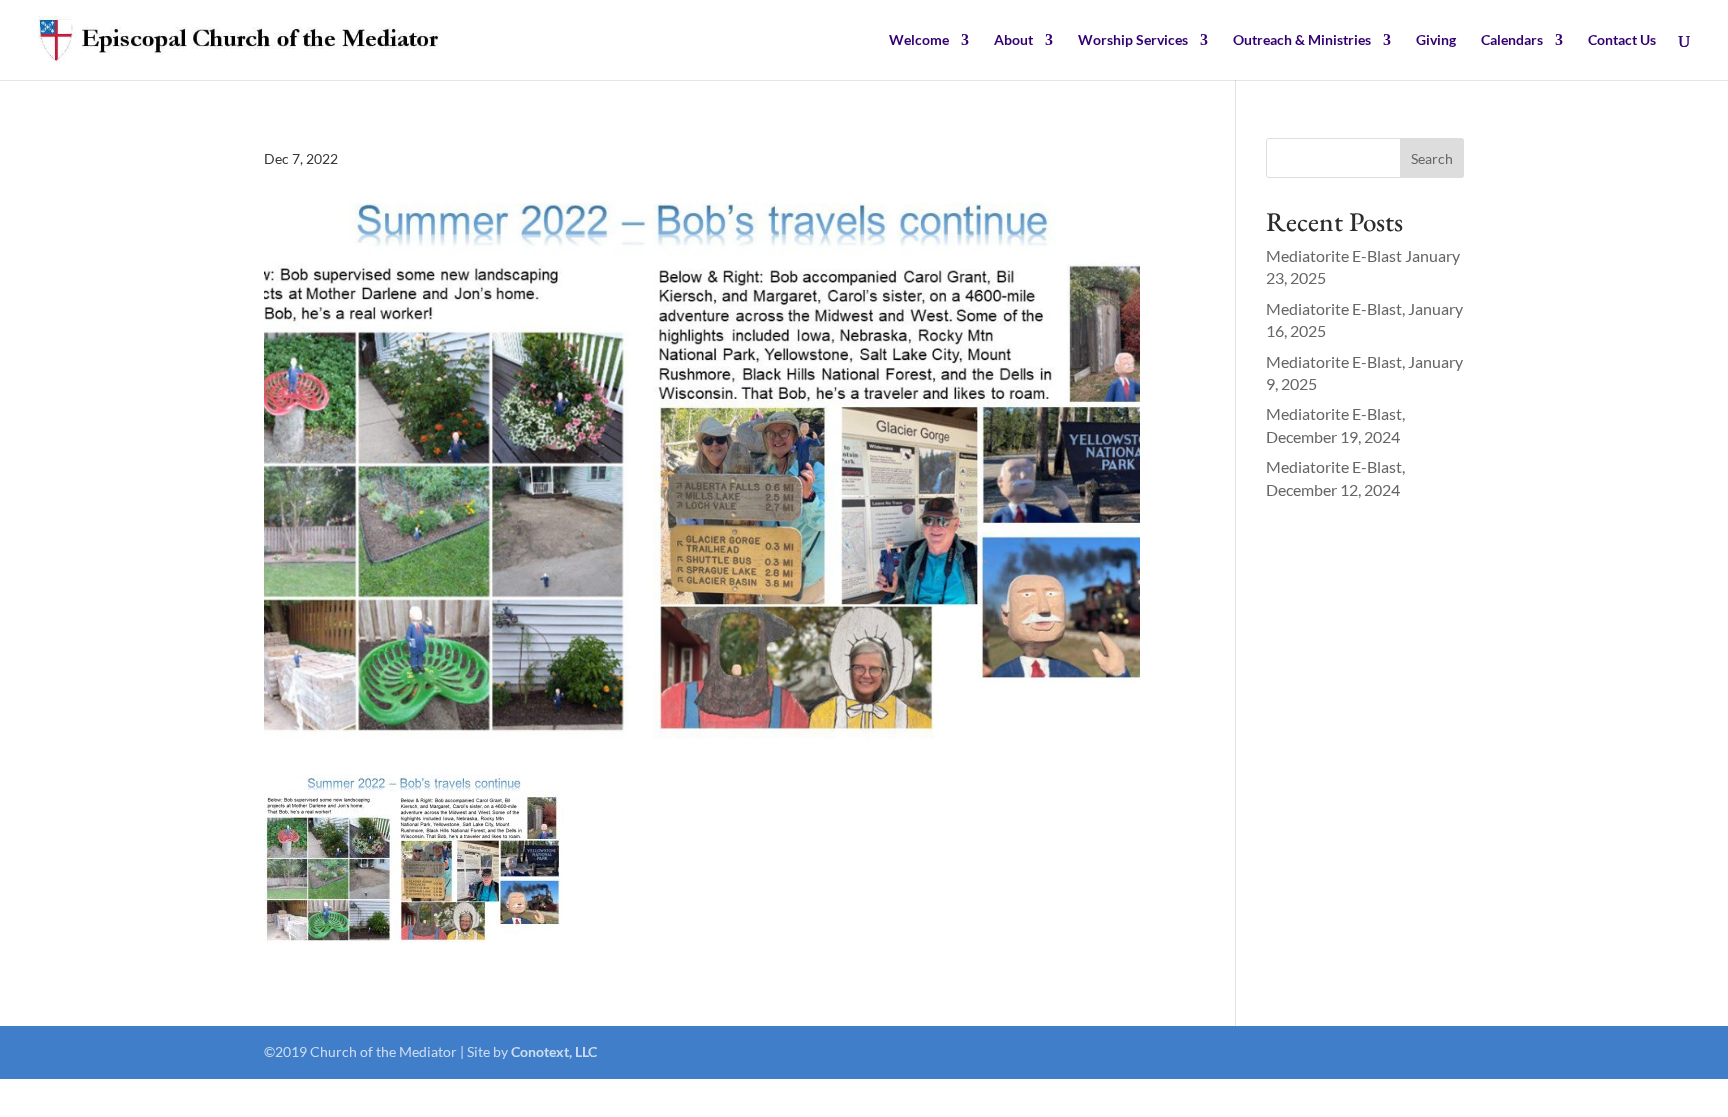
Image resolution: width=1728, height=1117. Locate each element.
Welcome (919, 40)
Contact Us (1622, 40)
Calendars (1512, 40)
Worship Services (1133, 40)
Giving (1436, 40)
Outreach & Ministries (1302, 40)
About (1013, 40)
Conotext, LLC (554, 1051)
